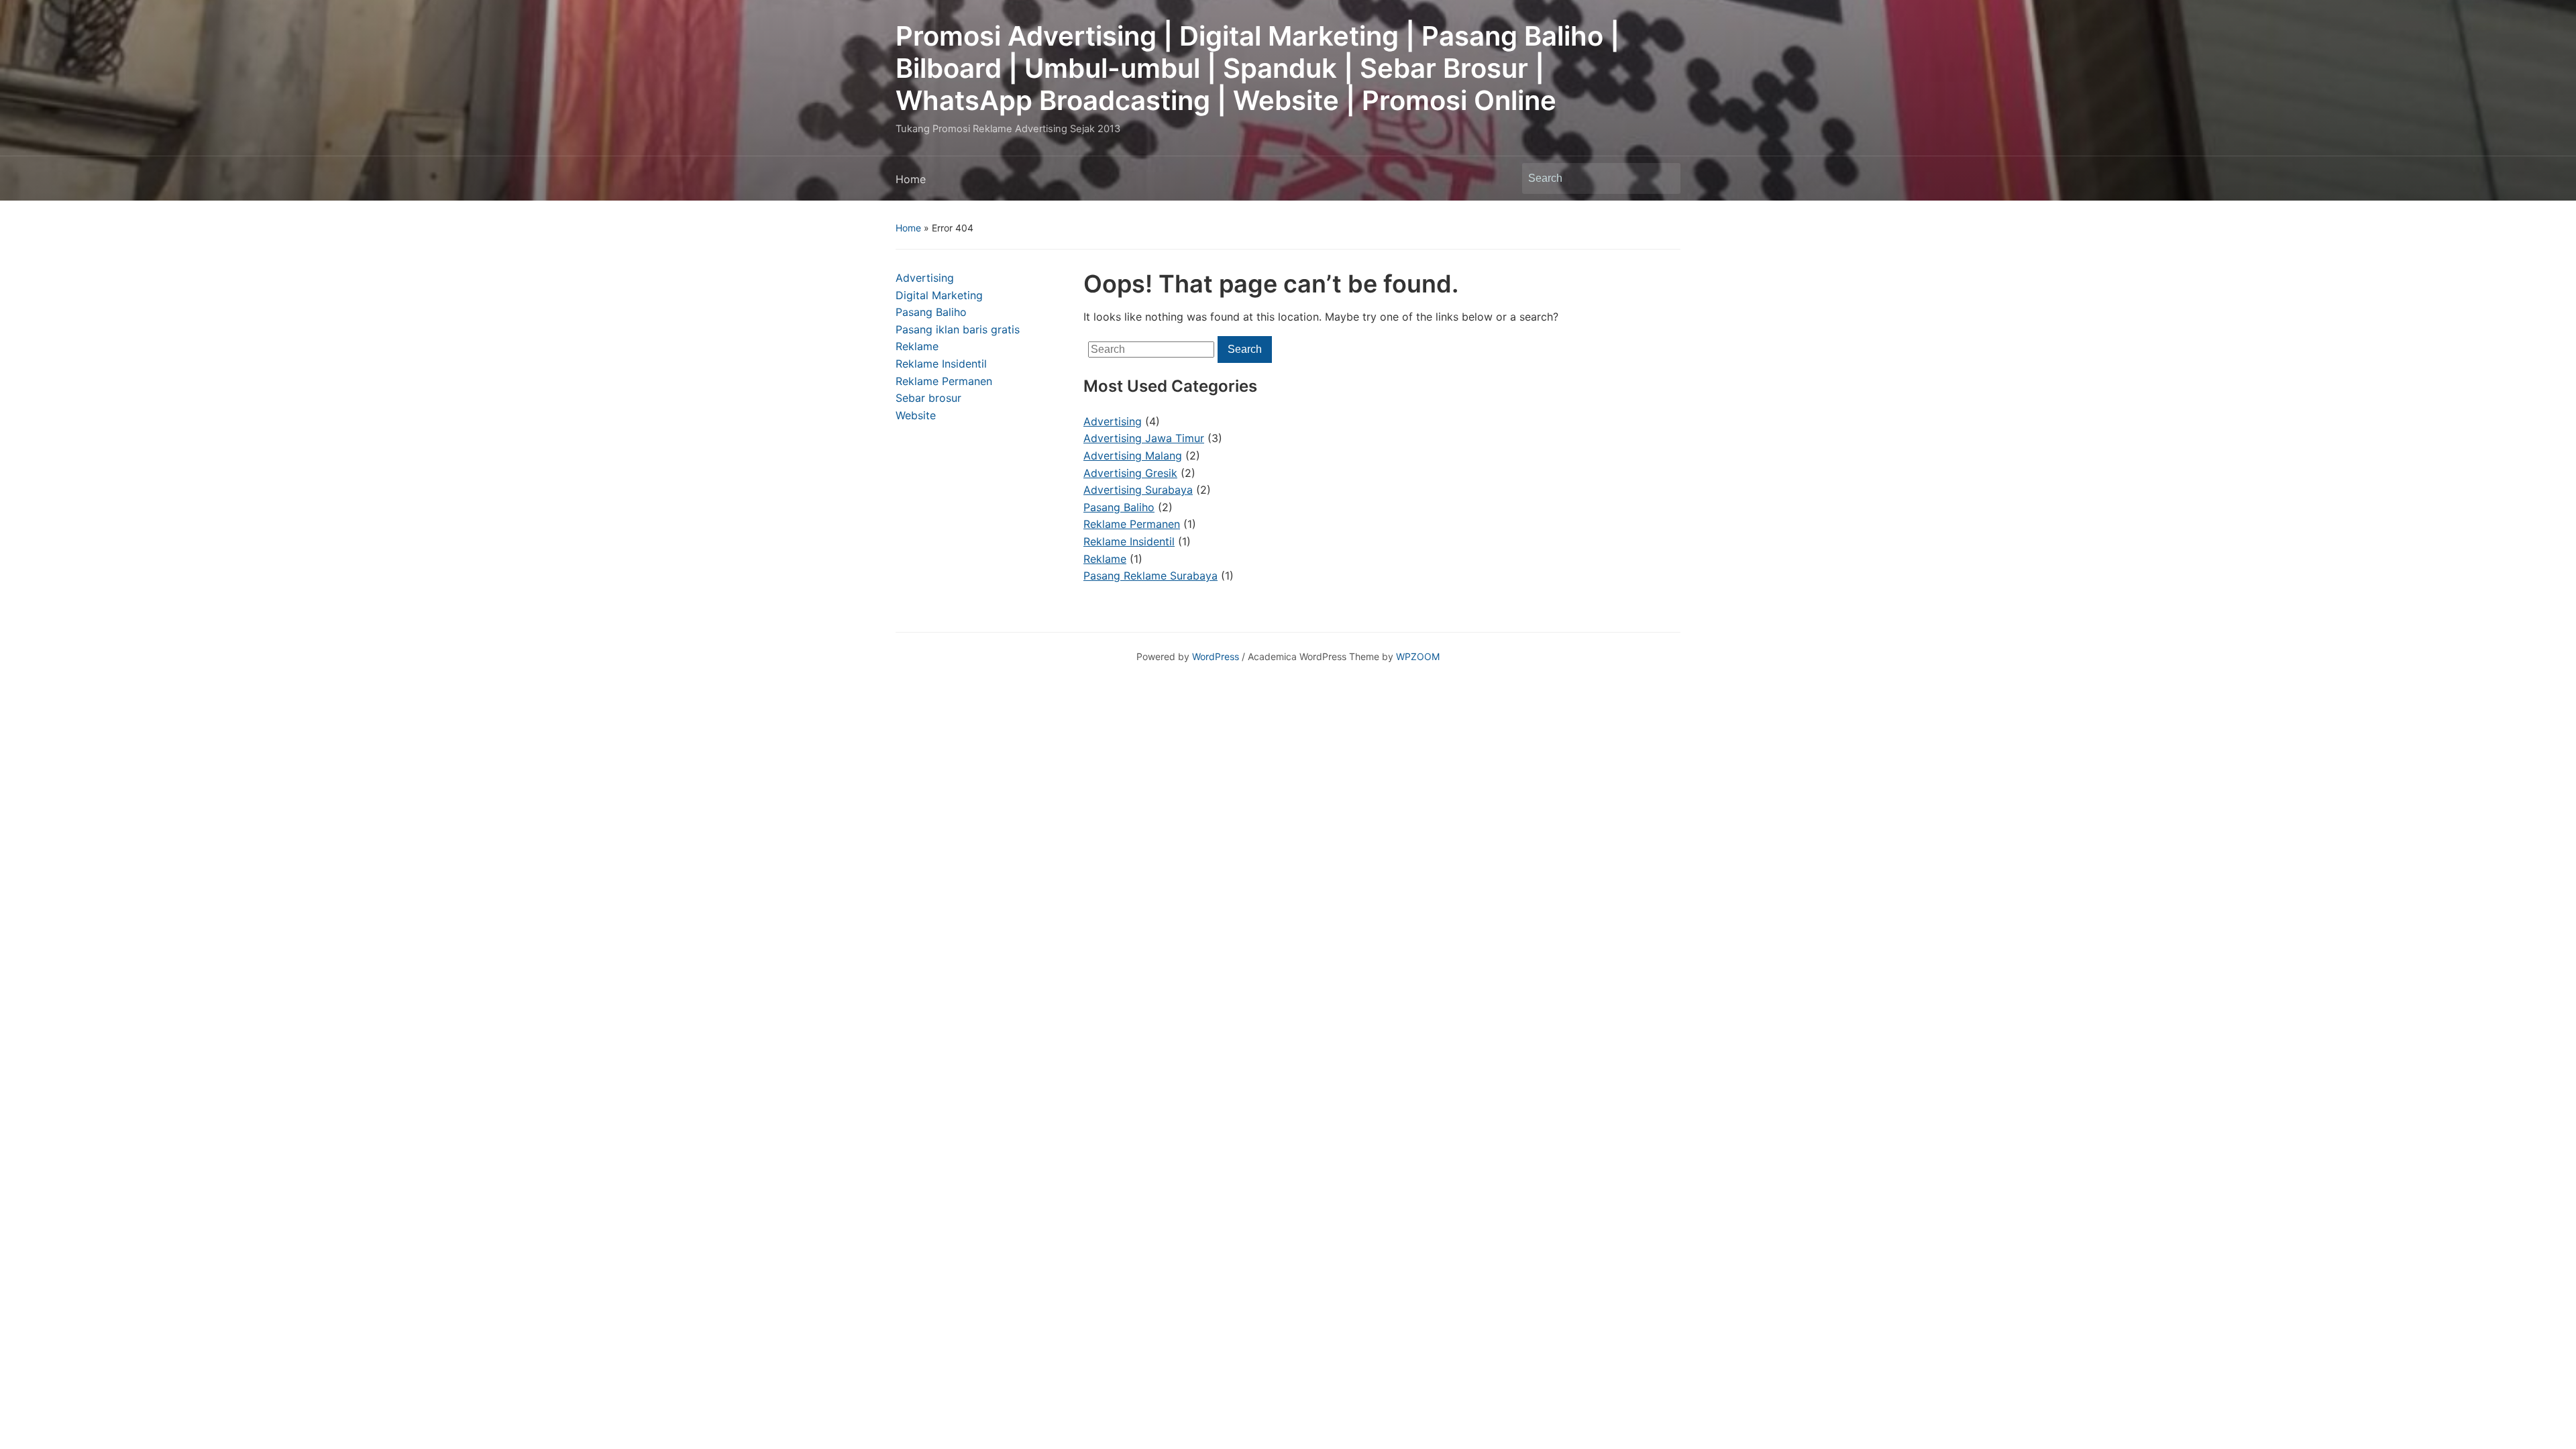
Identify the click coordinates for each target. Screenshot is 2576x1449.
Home (911, 179)
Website (916, 415)
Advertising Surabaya (1138, 490)
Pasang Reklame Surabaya (1150, 576)
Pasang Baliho (931, 312)
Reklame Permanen (944, 381)
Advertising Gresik (1130, 473)
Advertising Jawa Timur (1144, 438)
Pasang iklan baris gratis (958, 329)
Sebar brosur (928, 398)
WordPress (1216, 656)
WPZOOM (1418, 656)
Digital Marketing (939, 295)
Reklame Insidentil (941, 364)
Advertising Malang (1133, 455)
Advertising (925, 278)
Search (1664, 178)
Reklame (917, 346)
